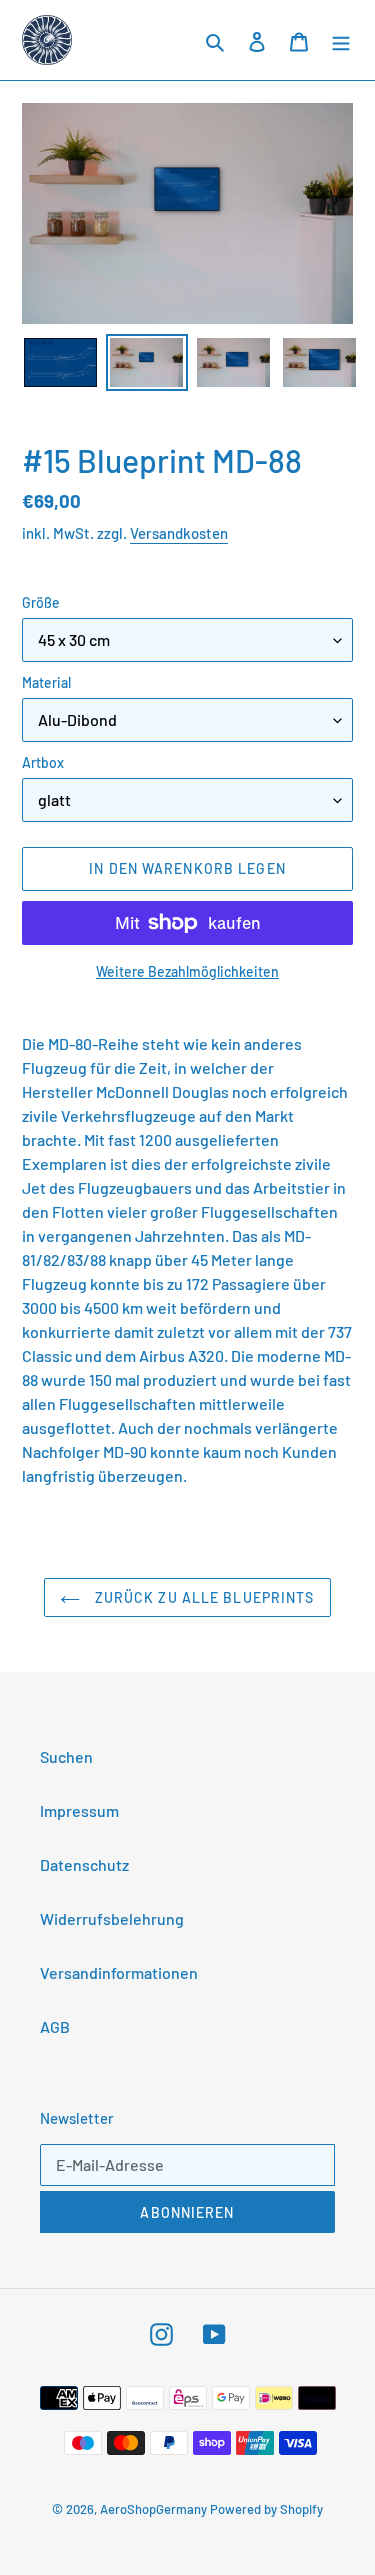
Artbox (43, 762)
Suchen (66, 1756)
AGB (55, 2026)
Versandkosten (179, 533)
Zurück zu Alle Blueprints (202, 1597)
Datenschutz (84, 1864)
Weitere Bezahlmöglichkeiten (187, 971)
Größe (41, 602)
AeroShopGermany (153, 2509)
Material (46, 682)
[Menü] (341, 40)
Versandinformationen (119, 1972)
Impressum (79, 1810)
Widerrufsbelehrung (112, 1918)
